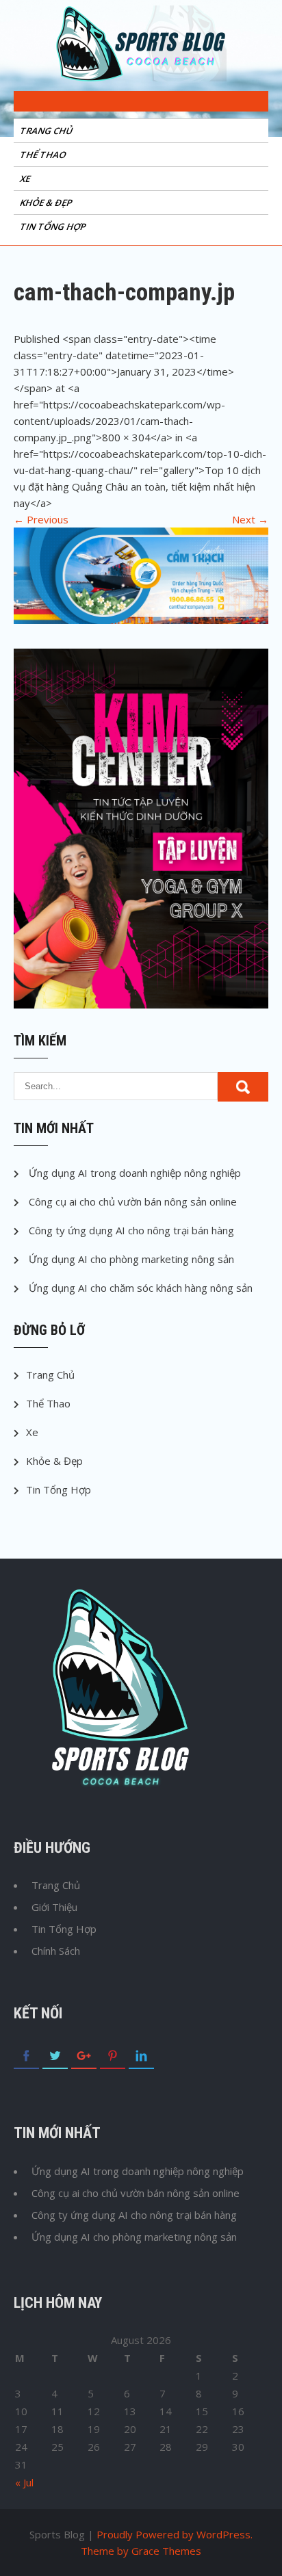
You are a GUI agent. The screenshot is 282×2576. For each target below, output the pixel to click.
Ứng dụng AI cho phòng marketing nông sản (131, 1259)
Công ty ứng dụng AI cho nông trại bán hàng (131, 1230)
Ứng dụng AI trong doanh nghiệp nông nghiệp (135, 1173)
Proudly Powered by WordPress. (175, 2534)
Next (250, 519)
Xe (26, 179)
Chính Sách (56, 1951)
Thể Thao (44, 155)
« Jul (24, 2482)
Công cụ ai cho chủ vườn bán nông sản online (133, 1201)
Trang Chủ (47, 131)
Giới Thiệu (54, 1907)
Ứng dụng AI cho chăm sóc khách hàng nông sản (141, 1288)
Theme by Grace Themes (141, 2551)
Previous (41, 519)
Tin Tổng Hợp (54, 226)
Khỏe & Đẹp (47, 203)
